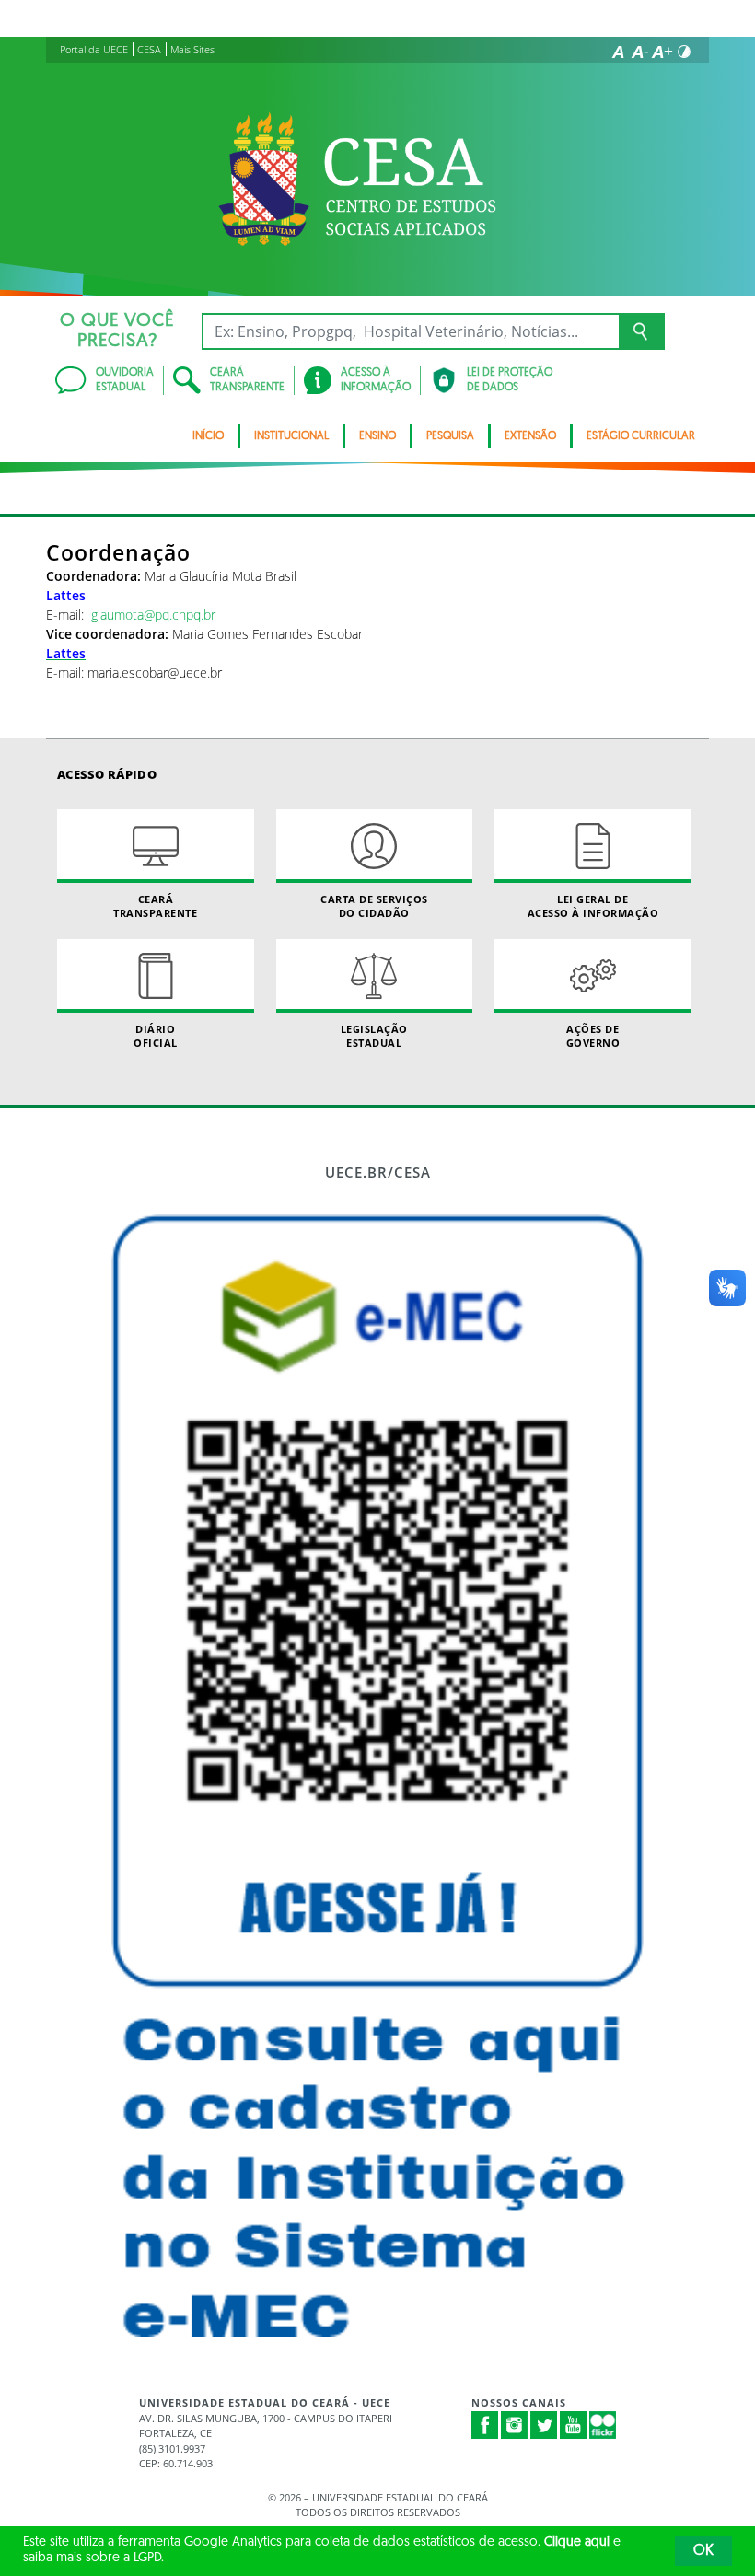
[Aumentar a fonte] (662, 52)
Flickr (603, 2425)
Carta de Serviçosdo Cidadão (374, 906)
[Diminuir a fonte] (640, 52)
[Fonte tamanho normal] (618, 52)
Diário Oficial (156, 1036)
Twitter (544, 2425)
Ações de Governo (593, 1036)
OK (703, 2551)
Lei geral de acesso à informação (593, 906)
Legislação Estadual (374, 1036)
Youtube (574, 2425)
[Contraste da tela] (684, 52)
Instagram (515, 2425)
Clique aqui (577, 2542)
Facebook (485, 2425)
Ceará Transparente (155, 906)
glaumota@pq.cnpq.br (153, 615)
